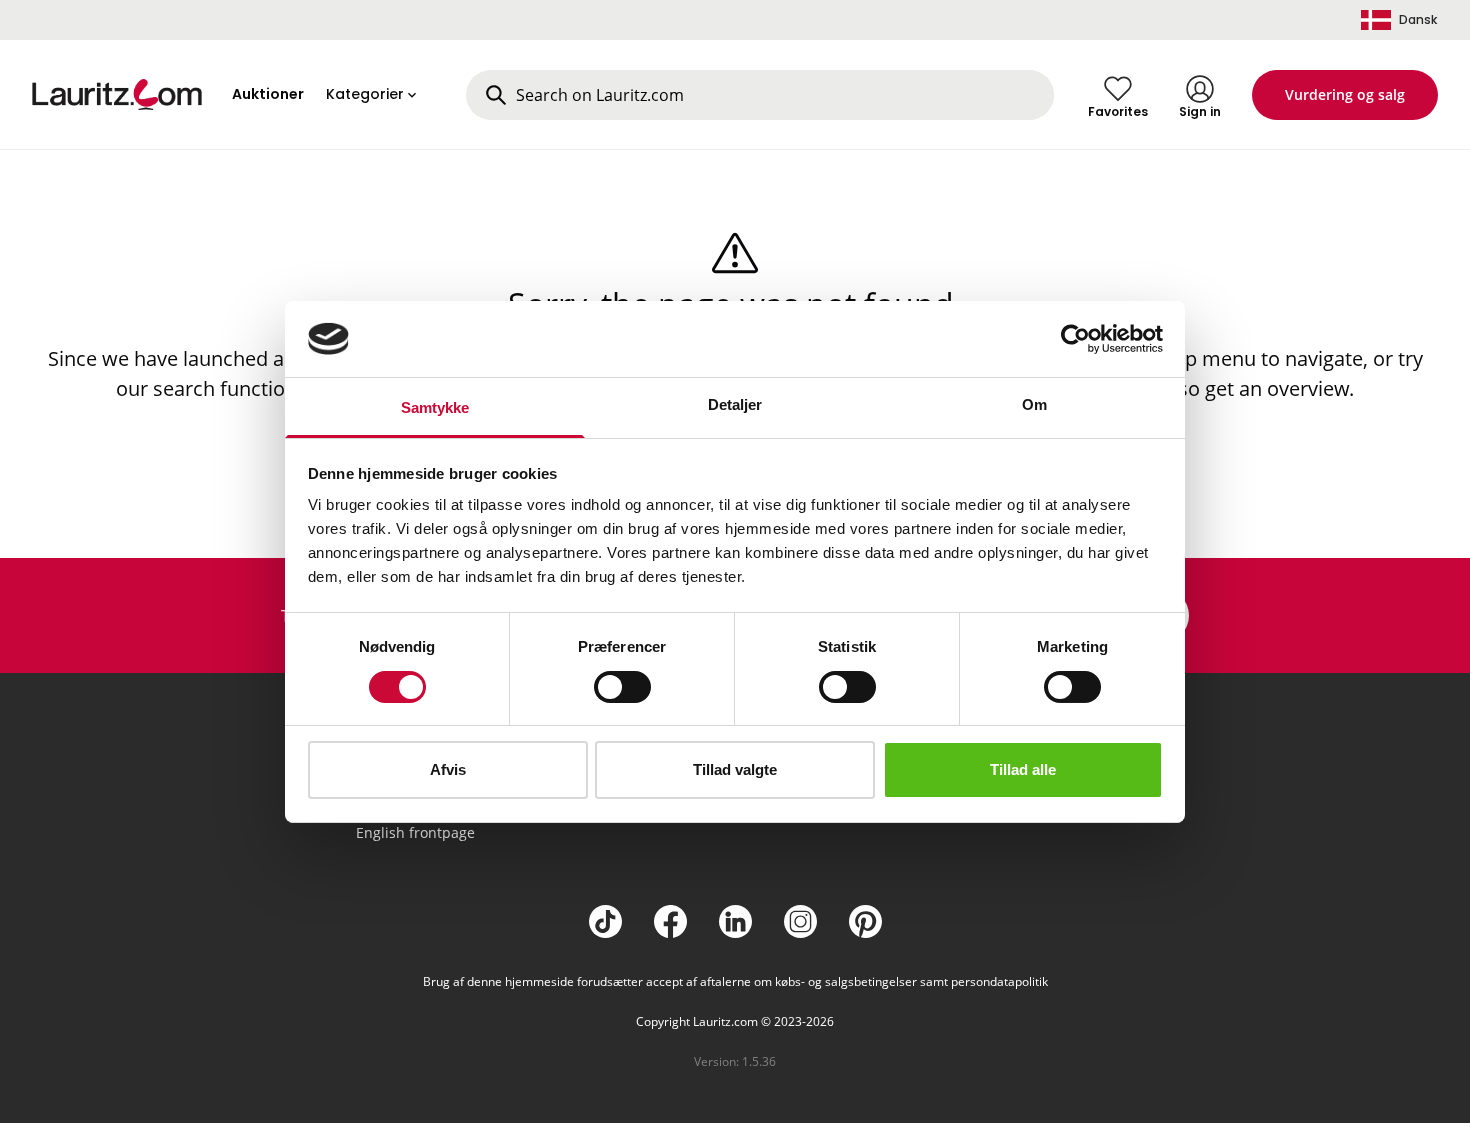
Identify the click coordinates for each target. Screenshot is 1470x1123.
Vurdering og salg (1345, 94)
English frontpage (415, 832)
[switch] (622, 687)
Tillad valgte (735, 769)
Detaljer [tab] (735, 404)
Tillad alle (1023, 769)
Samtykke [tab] (435, 407)
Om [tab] (1034, 404)
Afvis (448, 769)
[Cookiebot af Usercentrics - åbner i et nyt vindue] (1075, 339)
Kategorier (365, 94)
